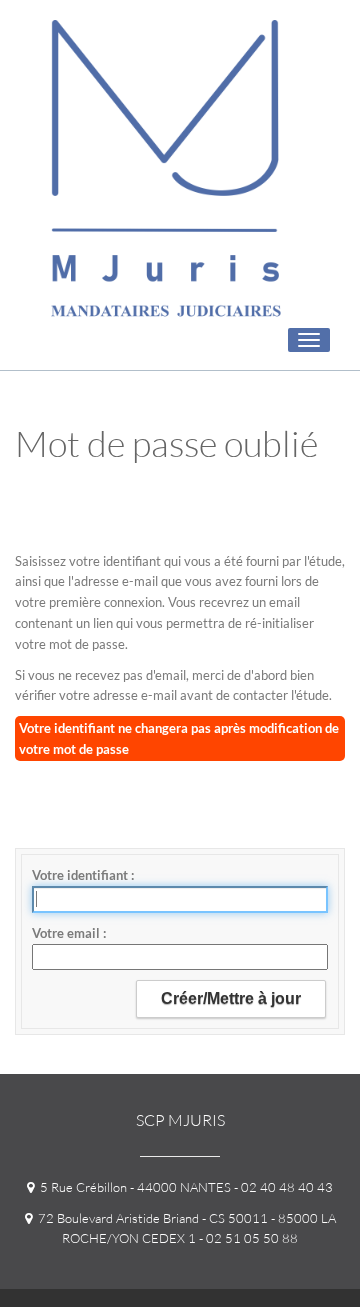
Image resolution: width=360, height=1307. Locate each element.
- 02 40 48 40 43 (282, 1187)
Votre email (67, 933)
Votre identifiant (81, 875)
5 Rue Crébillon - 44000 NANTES (132, 1187)
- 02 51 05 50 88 (247, 1238)
